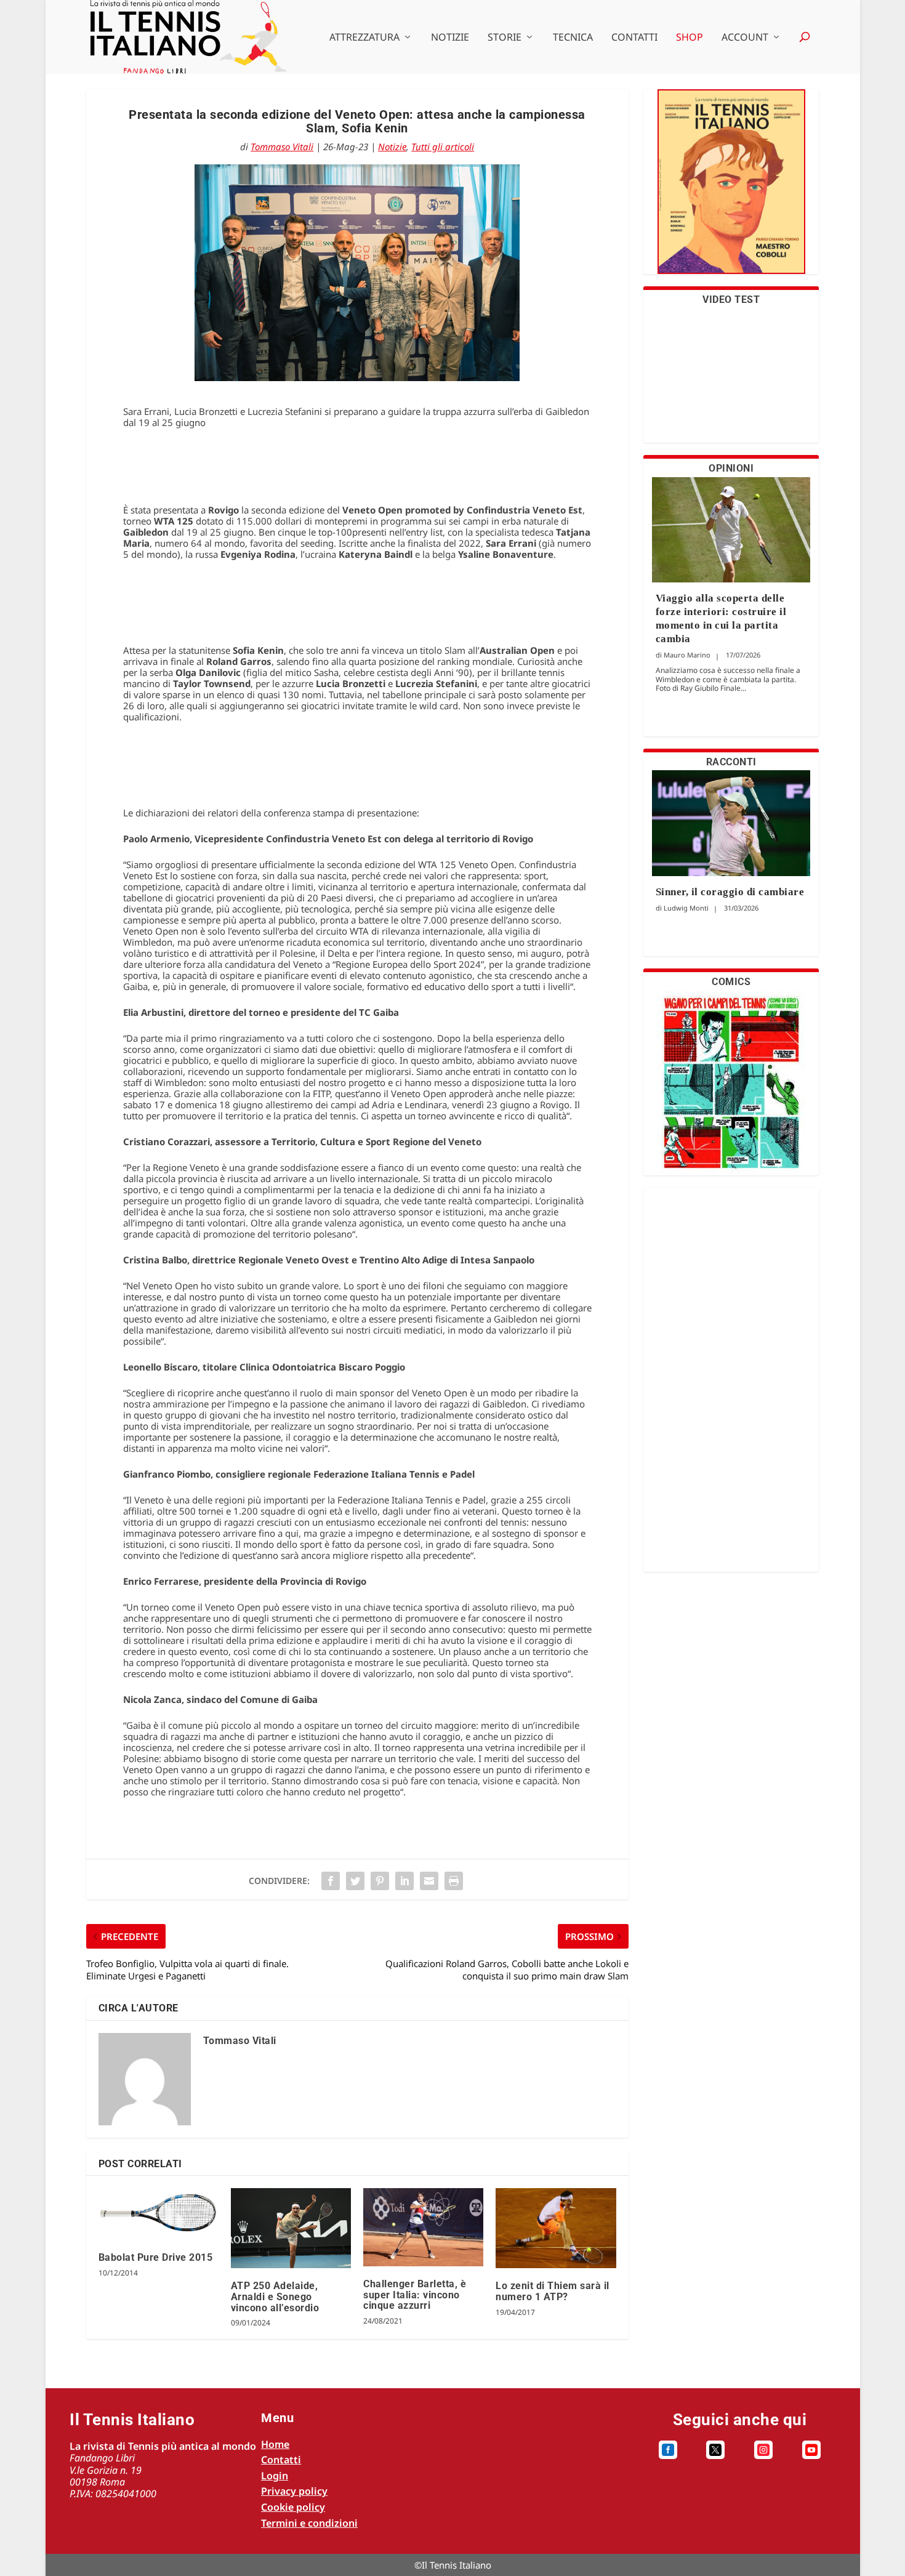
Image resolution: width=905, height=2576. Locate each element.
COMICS (731, 982)
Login (275, 2476)
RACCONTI (731, 762)
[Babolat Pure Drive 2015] (159, 2214)
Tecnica (573, 38)
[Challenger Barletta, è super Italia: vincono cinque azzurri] (423, 2227)
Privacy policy (294, 2491)
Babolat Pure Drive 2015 (156, 2257)
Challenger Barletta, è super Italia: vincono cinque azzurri (415, 2295)
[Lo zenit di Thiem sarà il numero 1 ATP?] (556, 2228)
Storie (505, 38)
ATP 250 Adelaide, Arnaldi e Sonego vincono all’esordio (275, 2296)
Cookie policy (293, 2507)
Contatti (634, 38)
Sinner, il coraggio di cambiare (730, 892)
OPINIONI (731, 468)
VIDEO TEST (731, 300)
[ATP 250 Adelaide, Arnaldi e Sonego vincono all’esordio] (291, 2228)
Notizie (450, 38)
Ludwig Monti (686, 908)
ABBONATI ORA (731, 189)
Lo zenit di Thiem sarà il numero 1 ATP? (553, 2291)
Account (745, 38)
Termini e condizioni (309, 2523)
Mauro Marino (687, 655)
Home (275, 2444)
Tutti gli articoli (443, 147)
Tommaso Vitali (282, 147)
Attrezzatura (364, 38)
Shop (690, 38)
